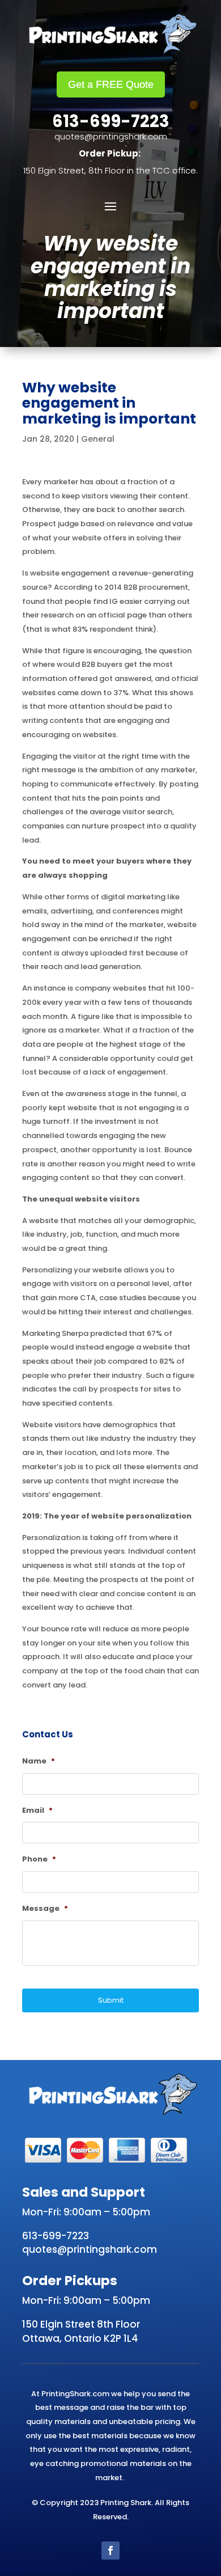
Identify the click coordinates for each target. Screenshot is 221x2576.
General (98, 439)
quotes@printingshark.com (111, 136)
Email (37, 1811)
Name (39, 1761)
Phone (39, 1860)
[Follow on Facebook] (110, 2550)
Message (45, 1909)
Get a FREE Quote (111, 84)
